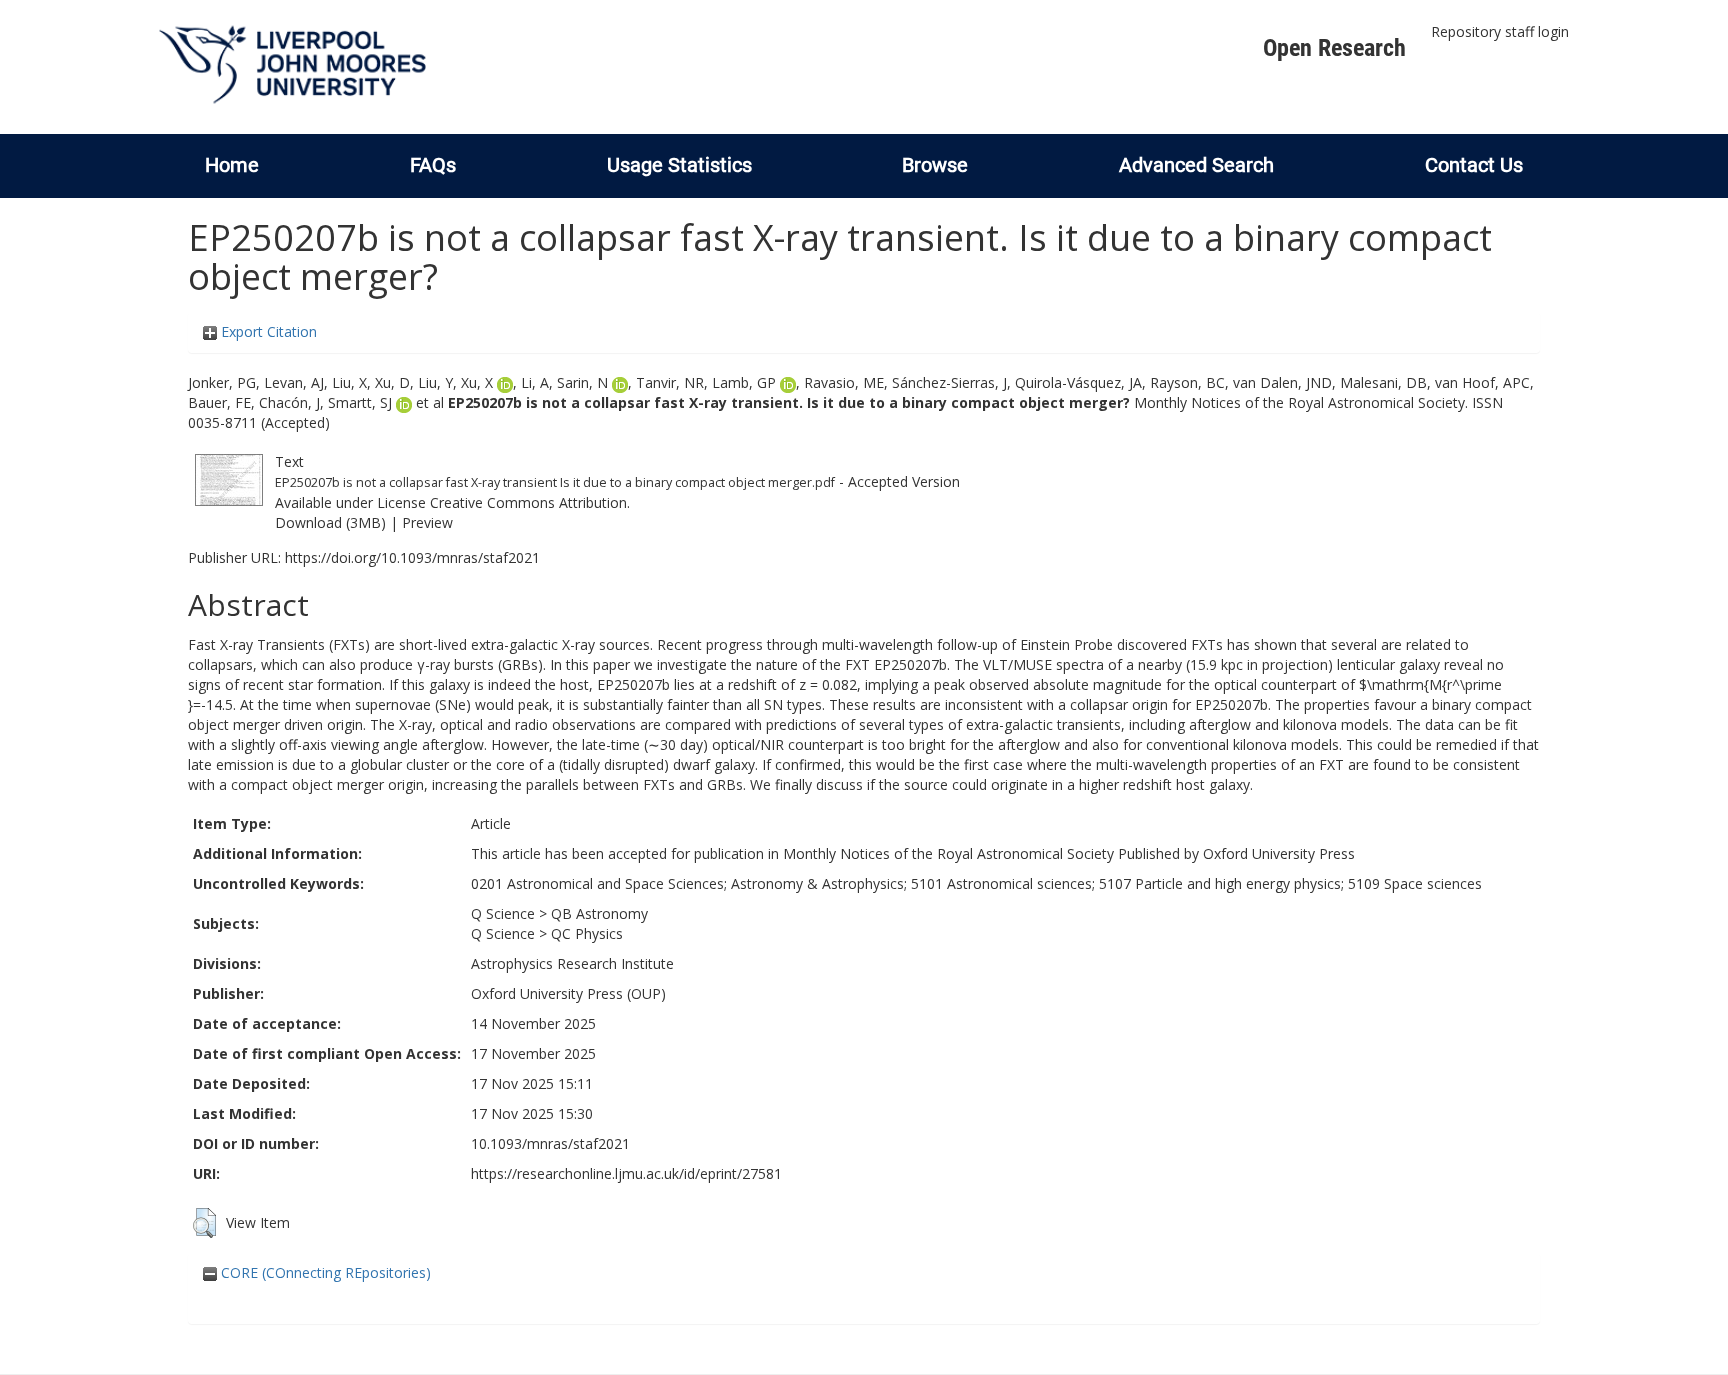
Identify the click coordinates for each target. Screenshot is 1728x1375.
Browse (935, 165)
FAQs (433, 165)
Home (232, 165)
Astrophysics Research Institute (572, 963)
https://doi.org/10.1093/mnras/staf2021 (412, 557)
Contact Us (1474, 165)
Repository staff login (1500, 31)
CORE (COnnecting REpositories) (324, 1272)
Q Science (503, 913)
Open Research (1334, 48)
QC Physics (587, 933)
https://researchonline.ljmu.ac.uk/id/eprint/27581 (626, 1173)
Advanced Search (1196, 165)
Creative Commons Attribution (528, 502)
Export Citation (267, 331)
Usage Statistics (679, 165)
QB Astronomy (599, 913)
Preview (427, 522)
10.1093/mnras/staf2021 (550, 1143)
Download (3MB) (330, 522)
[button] (204, 1223)
